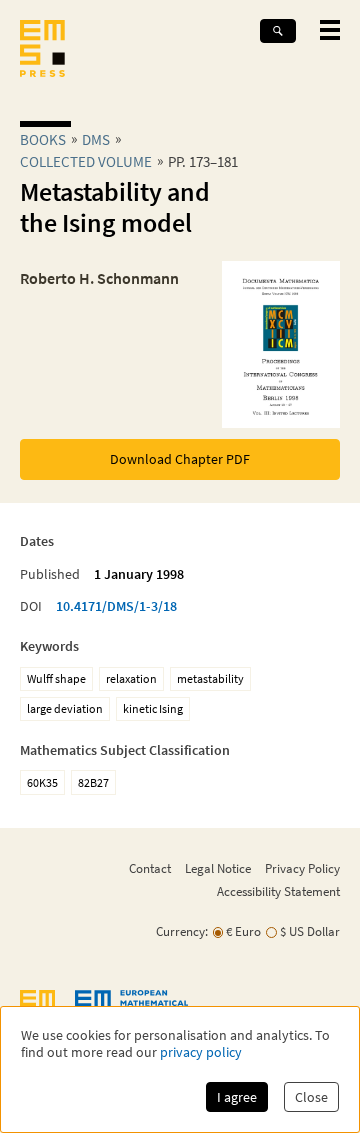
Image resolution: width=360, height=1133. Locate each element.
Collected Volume (86, 161)
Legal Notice (218, 868)
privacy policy (201, 1052)
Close (311, 1097)
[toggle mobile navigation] (330, 30)
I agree (237, 1097)
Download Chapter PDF (180, 459)
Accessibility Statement (278, 891)
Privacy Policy (302, 868)
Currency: (182, 931)
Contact (150, 868)
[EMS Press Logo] (42, 50)
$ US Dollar (310, 931)
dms (96, 139)
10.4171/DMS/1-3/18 (116, 606)
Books (43, 139)
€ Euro (243, 931)
